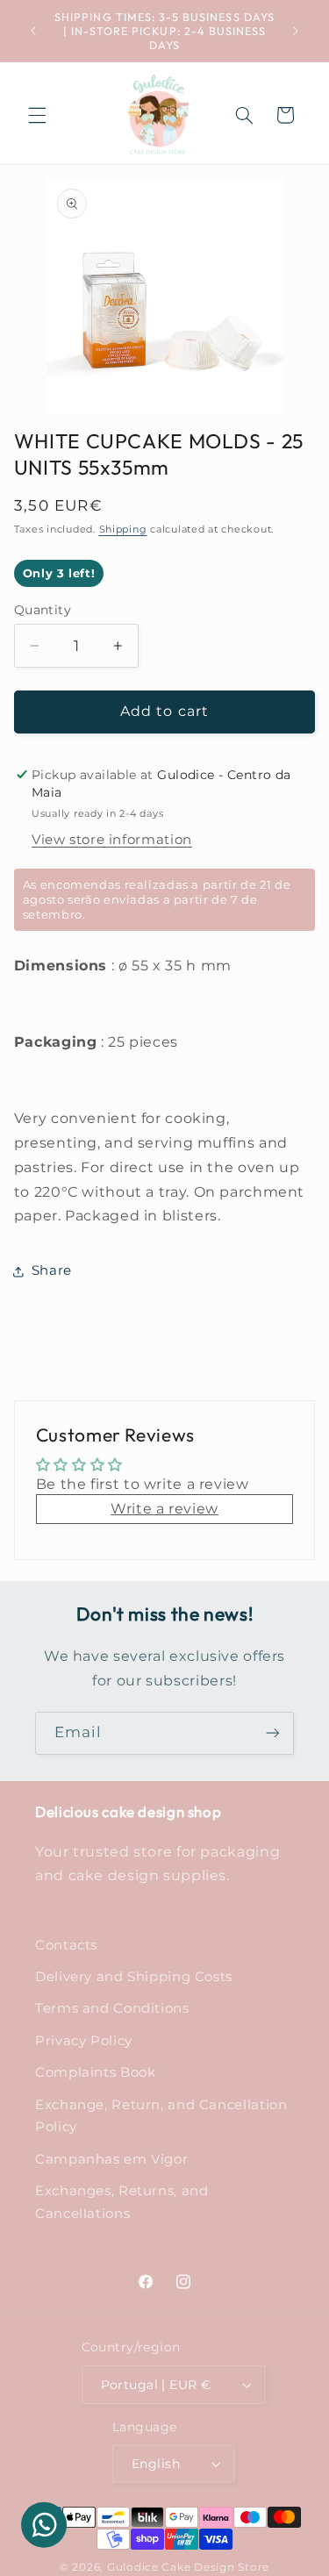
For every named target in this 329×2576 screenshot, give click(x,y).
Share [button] (52, 1270)
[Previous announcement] (33, 31)
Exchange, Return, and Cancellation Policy (161, 2116)
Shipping (123, 530)
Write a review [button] (164, 1509)
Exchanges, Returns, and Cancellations (122, 2202)
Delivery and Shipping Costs (134, 1977)
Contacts (66, 1945)
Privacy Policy (84, 2041)
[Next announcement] (296, 31)
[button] (37, 115)
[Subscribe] (273, 1733)
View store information (112, 840)
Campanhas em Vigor (111, 2159)
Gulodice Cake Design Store (188, 2567)
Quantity (43, 610)
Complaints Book (95, 2072)
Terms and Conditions (112, 2008)
